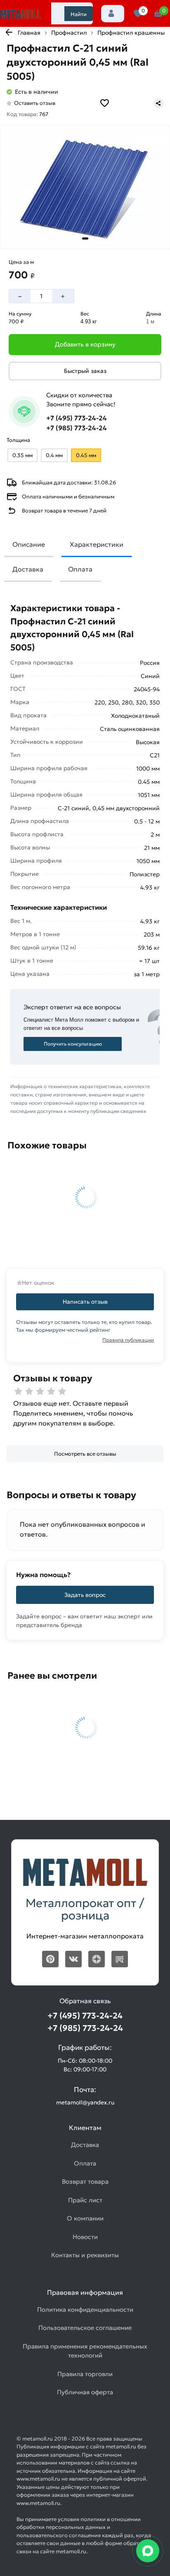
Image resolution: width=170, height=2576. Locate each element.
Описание (29, 544)
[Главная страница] (21, 14)
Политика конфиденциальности (85, 2309)
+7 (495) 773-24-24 (77, 418)
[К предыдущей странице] (9, 32)
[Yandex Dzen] (97, 1959)
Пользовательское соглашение (85, 2328)
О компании (85, 2218)
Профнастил (69, 33)
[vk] (73, 1959)
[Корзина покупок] (158, 14)
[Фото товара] (85, 187)
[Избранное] (138, 14)
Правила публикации (128, 1340)
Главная (29, 33)
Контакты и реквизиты (85, 2255)
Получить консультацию (73, 1044)
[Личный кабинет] (113, 14)
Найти (79, 14)
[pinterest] (50, 1959)
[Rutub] (120, 1959)
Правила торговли (85, 2374)
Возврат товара (85, 2181)
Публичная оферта (85, 2392)
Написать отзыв (85, 1302)
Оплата (80, 569)
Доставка (28, 569)
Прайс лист (85, 2200)
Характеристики (97, 544)
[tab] (85, 238)
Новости (85, 2237)
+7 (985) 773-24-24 (77, 428)
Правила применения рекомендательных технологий (85, 2351)
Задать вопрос (85, 1595)
